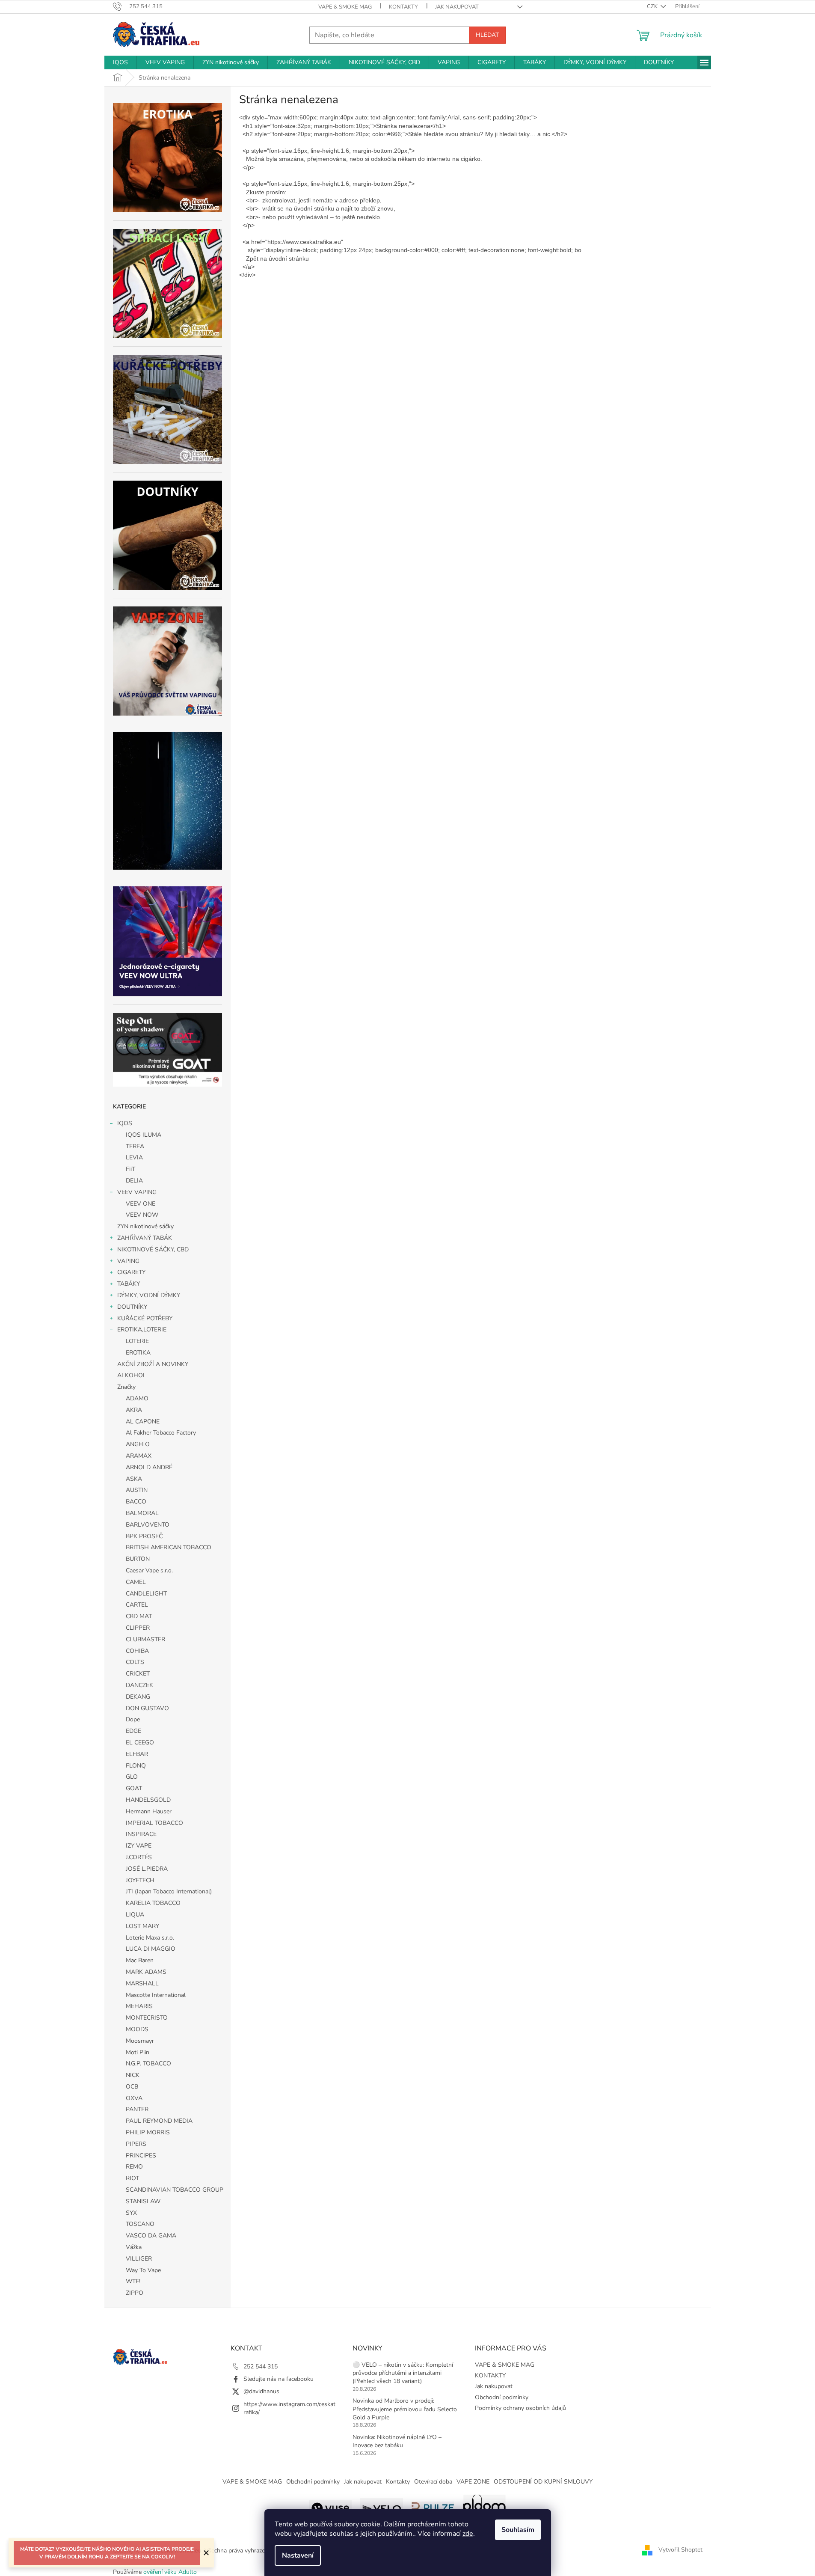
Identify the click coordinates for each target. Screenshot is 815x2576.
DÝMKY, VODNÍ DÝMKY (149, 1295)
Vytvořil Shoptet (680, 2550)
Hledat (487, 35)
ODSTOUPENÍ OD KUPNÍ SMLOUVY (543, 2482)
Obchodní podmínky (502, 2397)
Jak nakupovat (457, 7)
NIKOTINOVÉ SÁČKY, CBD (153, 1249)
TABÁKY (129, 1284)
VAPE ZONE (473, 2482)
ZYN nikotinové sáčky (145, 1226)
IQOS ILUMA (144, 1135)
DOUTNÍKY (132, 1307)
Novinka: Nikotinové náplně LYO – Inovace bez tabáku (397, 2441)
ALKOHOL (132, 1375)
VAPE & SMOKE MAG (345, 7)
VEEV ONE (141, 1204)
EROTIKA (138, 1353)
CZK (653, 6)
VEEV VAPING (137, 1192)
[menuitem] (120, 62)
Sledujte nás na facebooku (279, 2379)
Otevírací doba (433, 2482)
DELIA (134, 1181)
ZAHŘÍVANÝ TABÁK (145, 1238)
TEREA (135, 1146)
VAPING (128, 1261)
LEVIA (134, 1157)
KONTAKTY (403, 7)
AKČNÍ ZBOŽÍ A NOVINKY (153, 1364)
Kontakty (398, 2482)
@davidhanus (261, 2391)
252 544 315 (261, 2367)
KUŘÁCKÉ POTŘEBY (145, 1318)
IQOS (125, 1123)
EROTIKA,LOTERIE (142, 1330)
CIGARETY (131, 1272)
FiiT (130, 1169)
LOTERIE (137, 1341)
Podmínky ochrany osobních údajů (520, 2408)
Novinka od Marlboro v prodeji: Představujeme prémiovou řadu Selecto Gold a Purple (405, 2409)
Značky (126, 1387)
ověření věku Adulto (170, 2572)
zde (468, 2534)
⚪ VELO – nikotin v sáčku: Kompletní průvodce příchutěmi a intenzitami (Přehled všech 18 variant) (403, 2373)
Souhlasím (518, 2530)
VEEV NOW (142, 1215)
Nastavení (298, 2555)
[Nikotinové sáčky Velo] (382, 2507)
